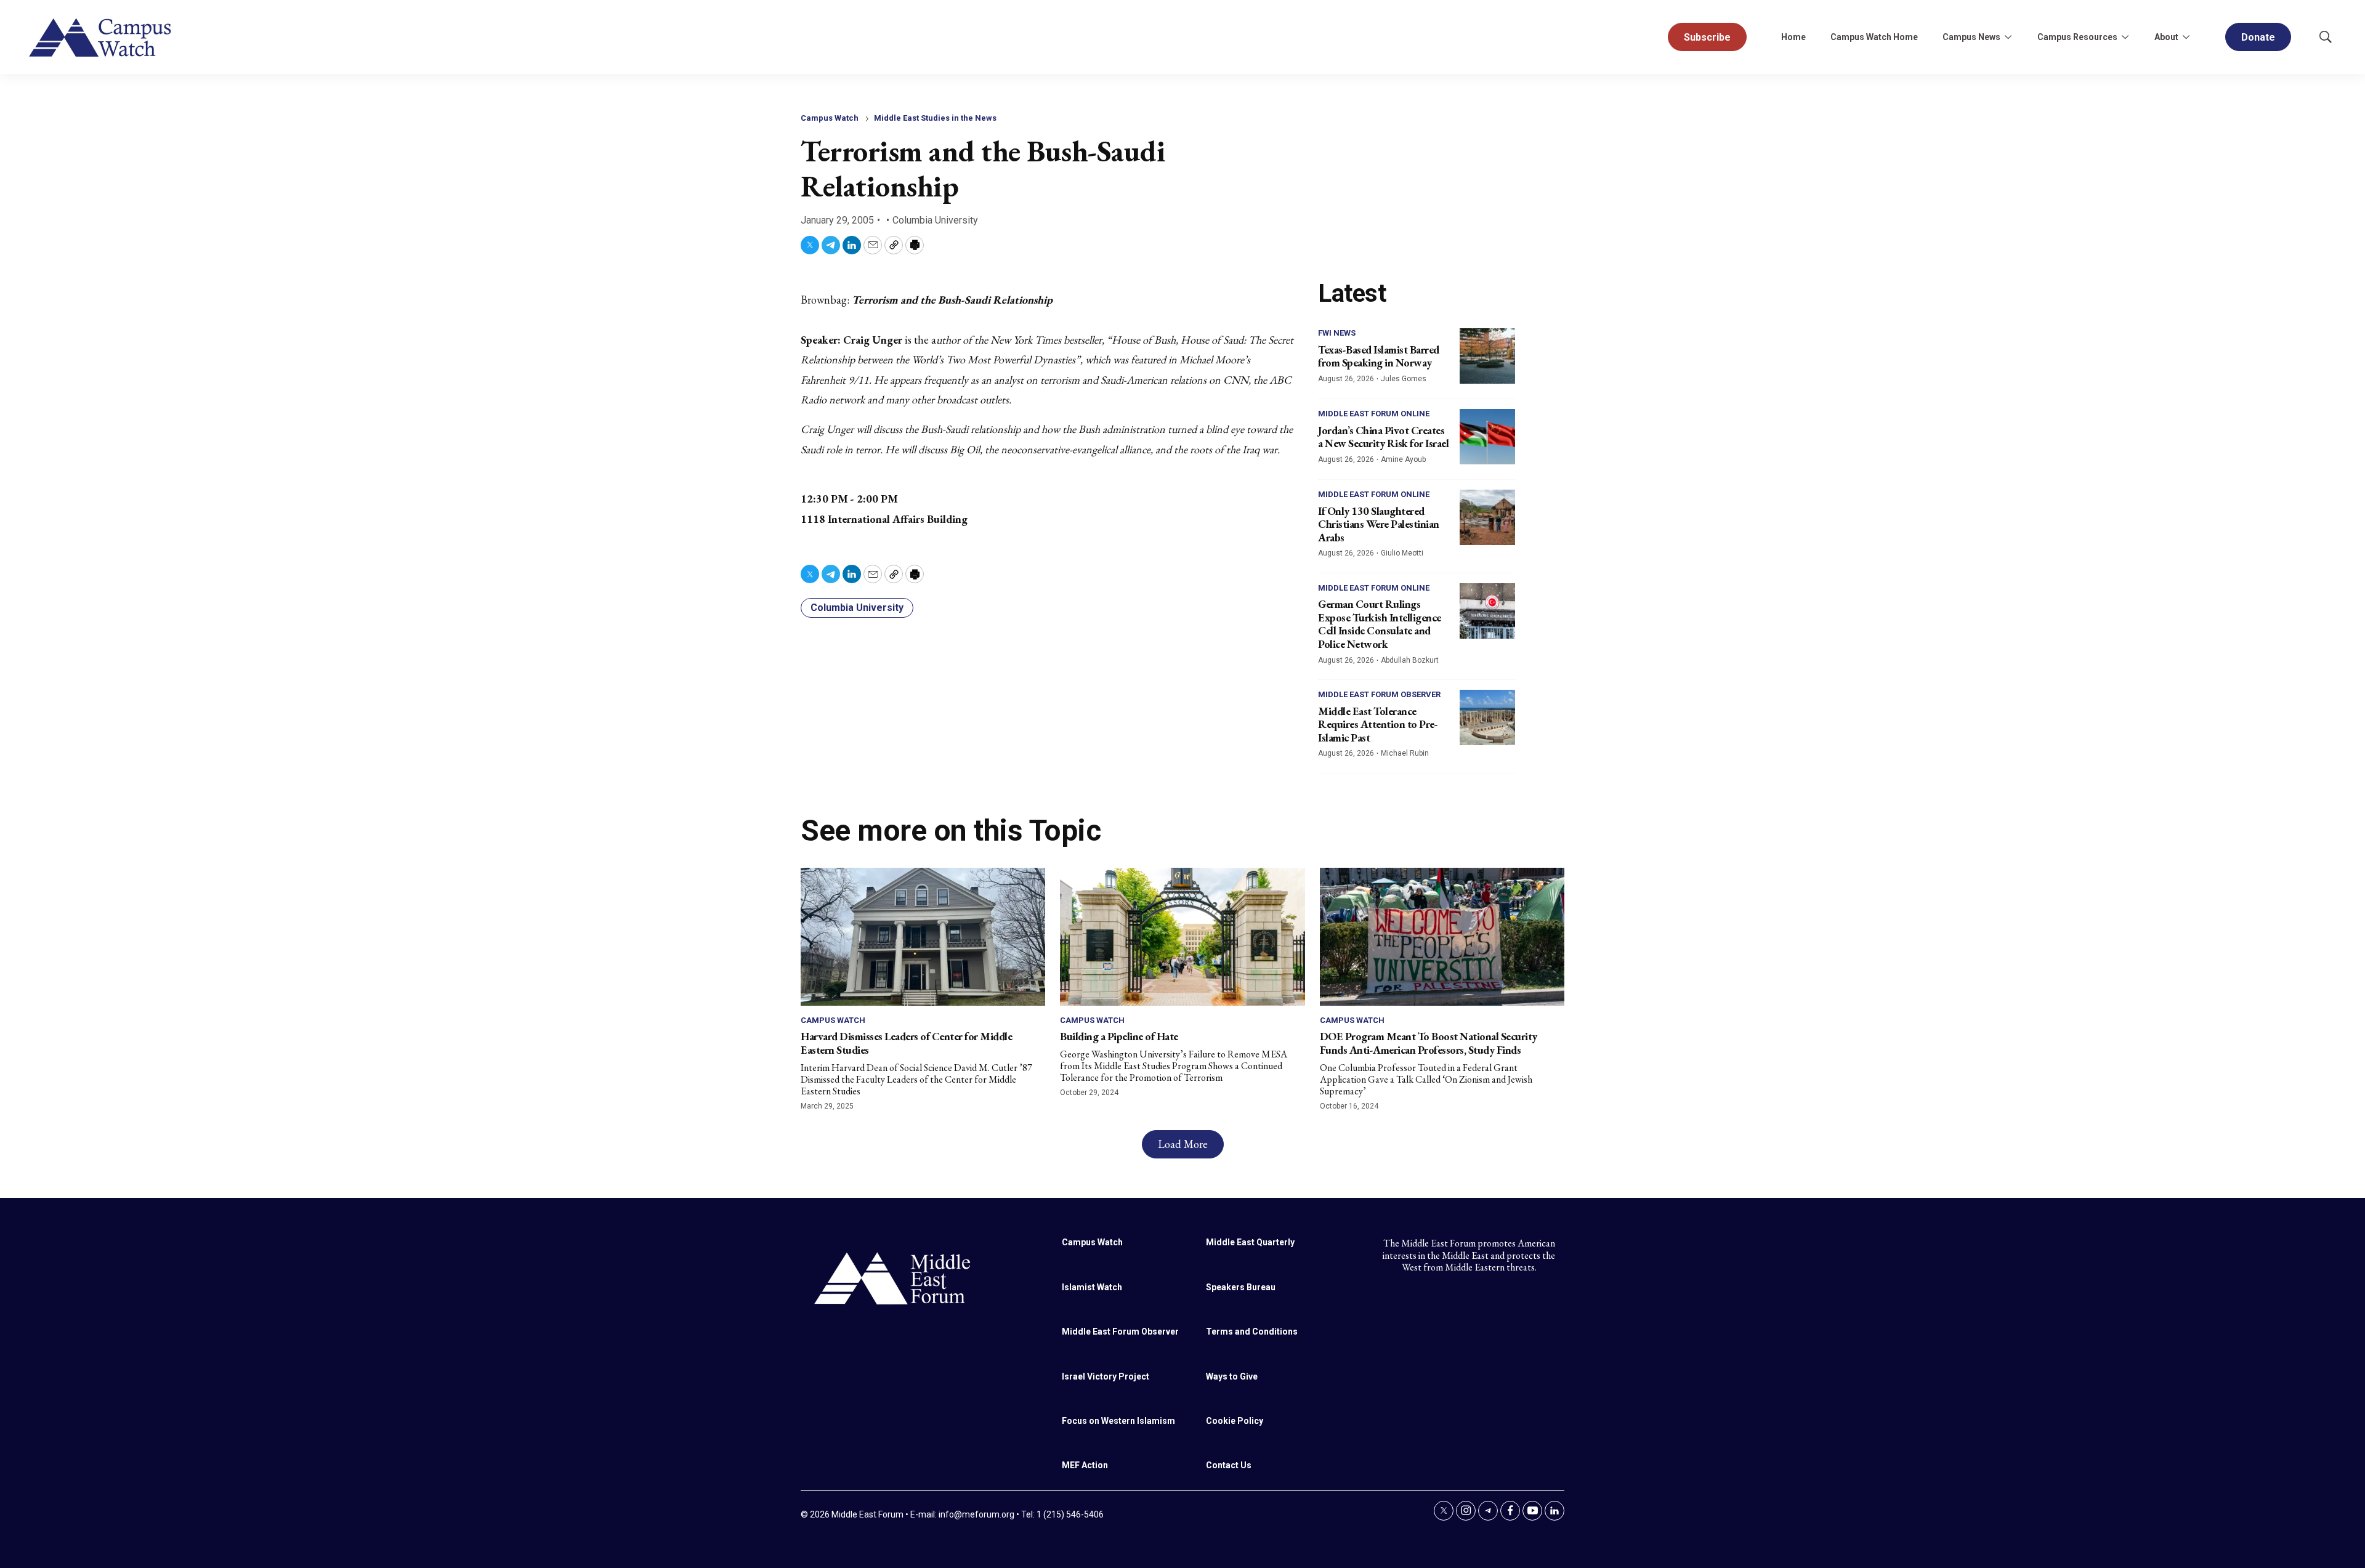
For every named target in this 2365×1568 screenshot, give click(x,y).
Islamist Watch (1092, 1287)
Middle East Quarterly (1250, 1242)
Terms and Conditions (1252, 1332)
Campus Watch (830, 118)
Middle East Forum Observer (1379, 694)
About (2166, 37)
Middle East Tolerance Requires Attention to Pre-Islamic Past (1378, 724)
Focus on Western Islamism (1118, 1421)
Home (1793, 37)
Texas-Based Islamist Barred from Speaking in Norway (1379, 356)
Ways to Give (1232, 1376)
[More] (2008, 37)
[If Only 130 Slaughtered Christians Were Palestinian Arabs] (1487, 517)
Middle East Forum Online (1374, 414)
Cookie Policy (1235, 1421)
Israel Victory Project (1106, 1376)
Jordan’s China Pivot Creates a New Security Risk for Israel (1383, 437)
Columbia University (857, 608)
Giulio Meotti (1402, 553)
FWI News (1337, 333)
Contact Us (1229, 1465)
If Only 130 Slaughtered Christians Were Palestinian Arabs (1379, 524)
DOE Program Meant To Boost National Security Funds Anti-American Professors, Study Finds (1429, 1043)
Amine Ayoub (1403, 459)
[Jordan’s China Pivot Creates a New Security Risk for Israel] (1487, 437)
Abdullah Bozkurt (1410, 660)
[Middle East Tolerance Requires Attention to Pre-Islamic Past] (1487, 717)
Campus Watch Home (1874, 37)
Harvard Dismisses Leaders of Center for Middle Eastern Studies (906, 1043)
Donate (2258, 37)
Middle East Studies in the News (935, 118)
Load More (1183, 1144)
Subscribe (1707, 37)
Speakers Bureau (1241, 1287)
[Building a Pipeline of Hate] (1182, 936)
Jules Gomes (1404, 379)
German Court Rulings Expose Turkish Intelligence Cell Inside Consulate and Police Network (1380, 624)
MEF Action (1085, 1465)
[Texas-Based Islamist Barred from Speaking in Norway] (1487, 356)
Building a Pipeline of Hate (1119, 1036)
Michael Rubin (1405, 753)
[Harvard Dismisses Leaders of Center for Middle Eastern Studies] (923, 936)
